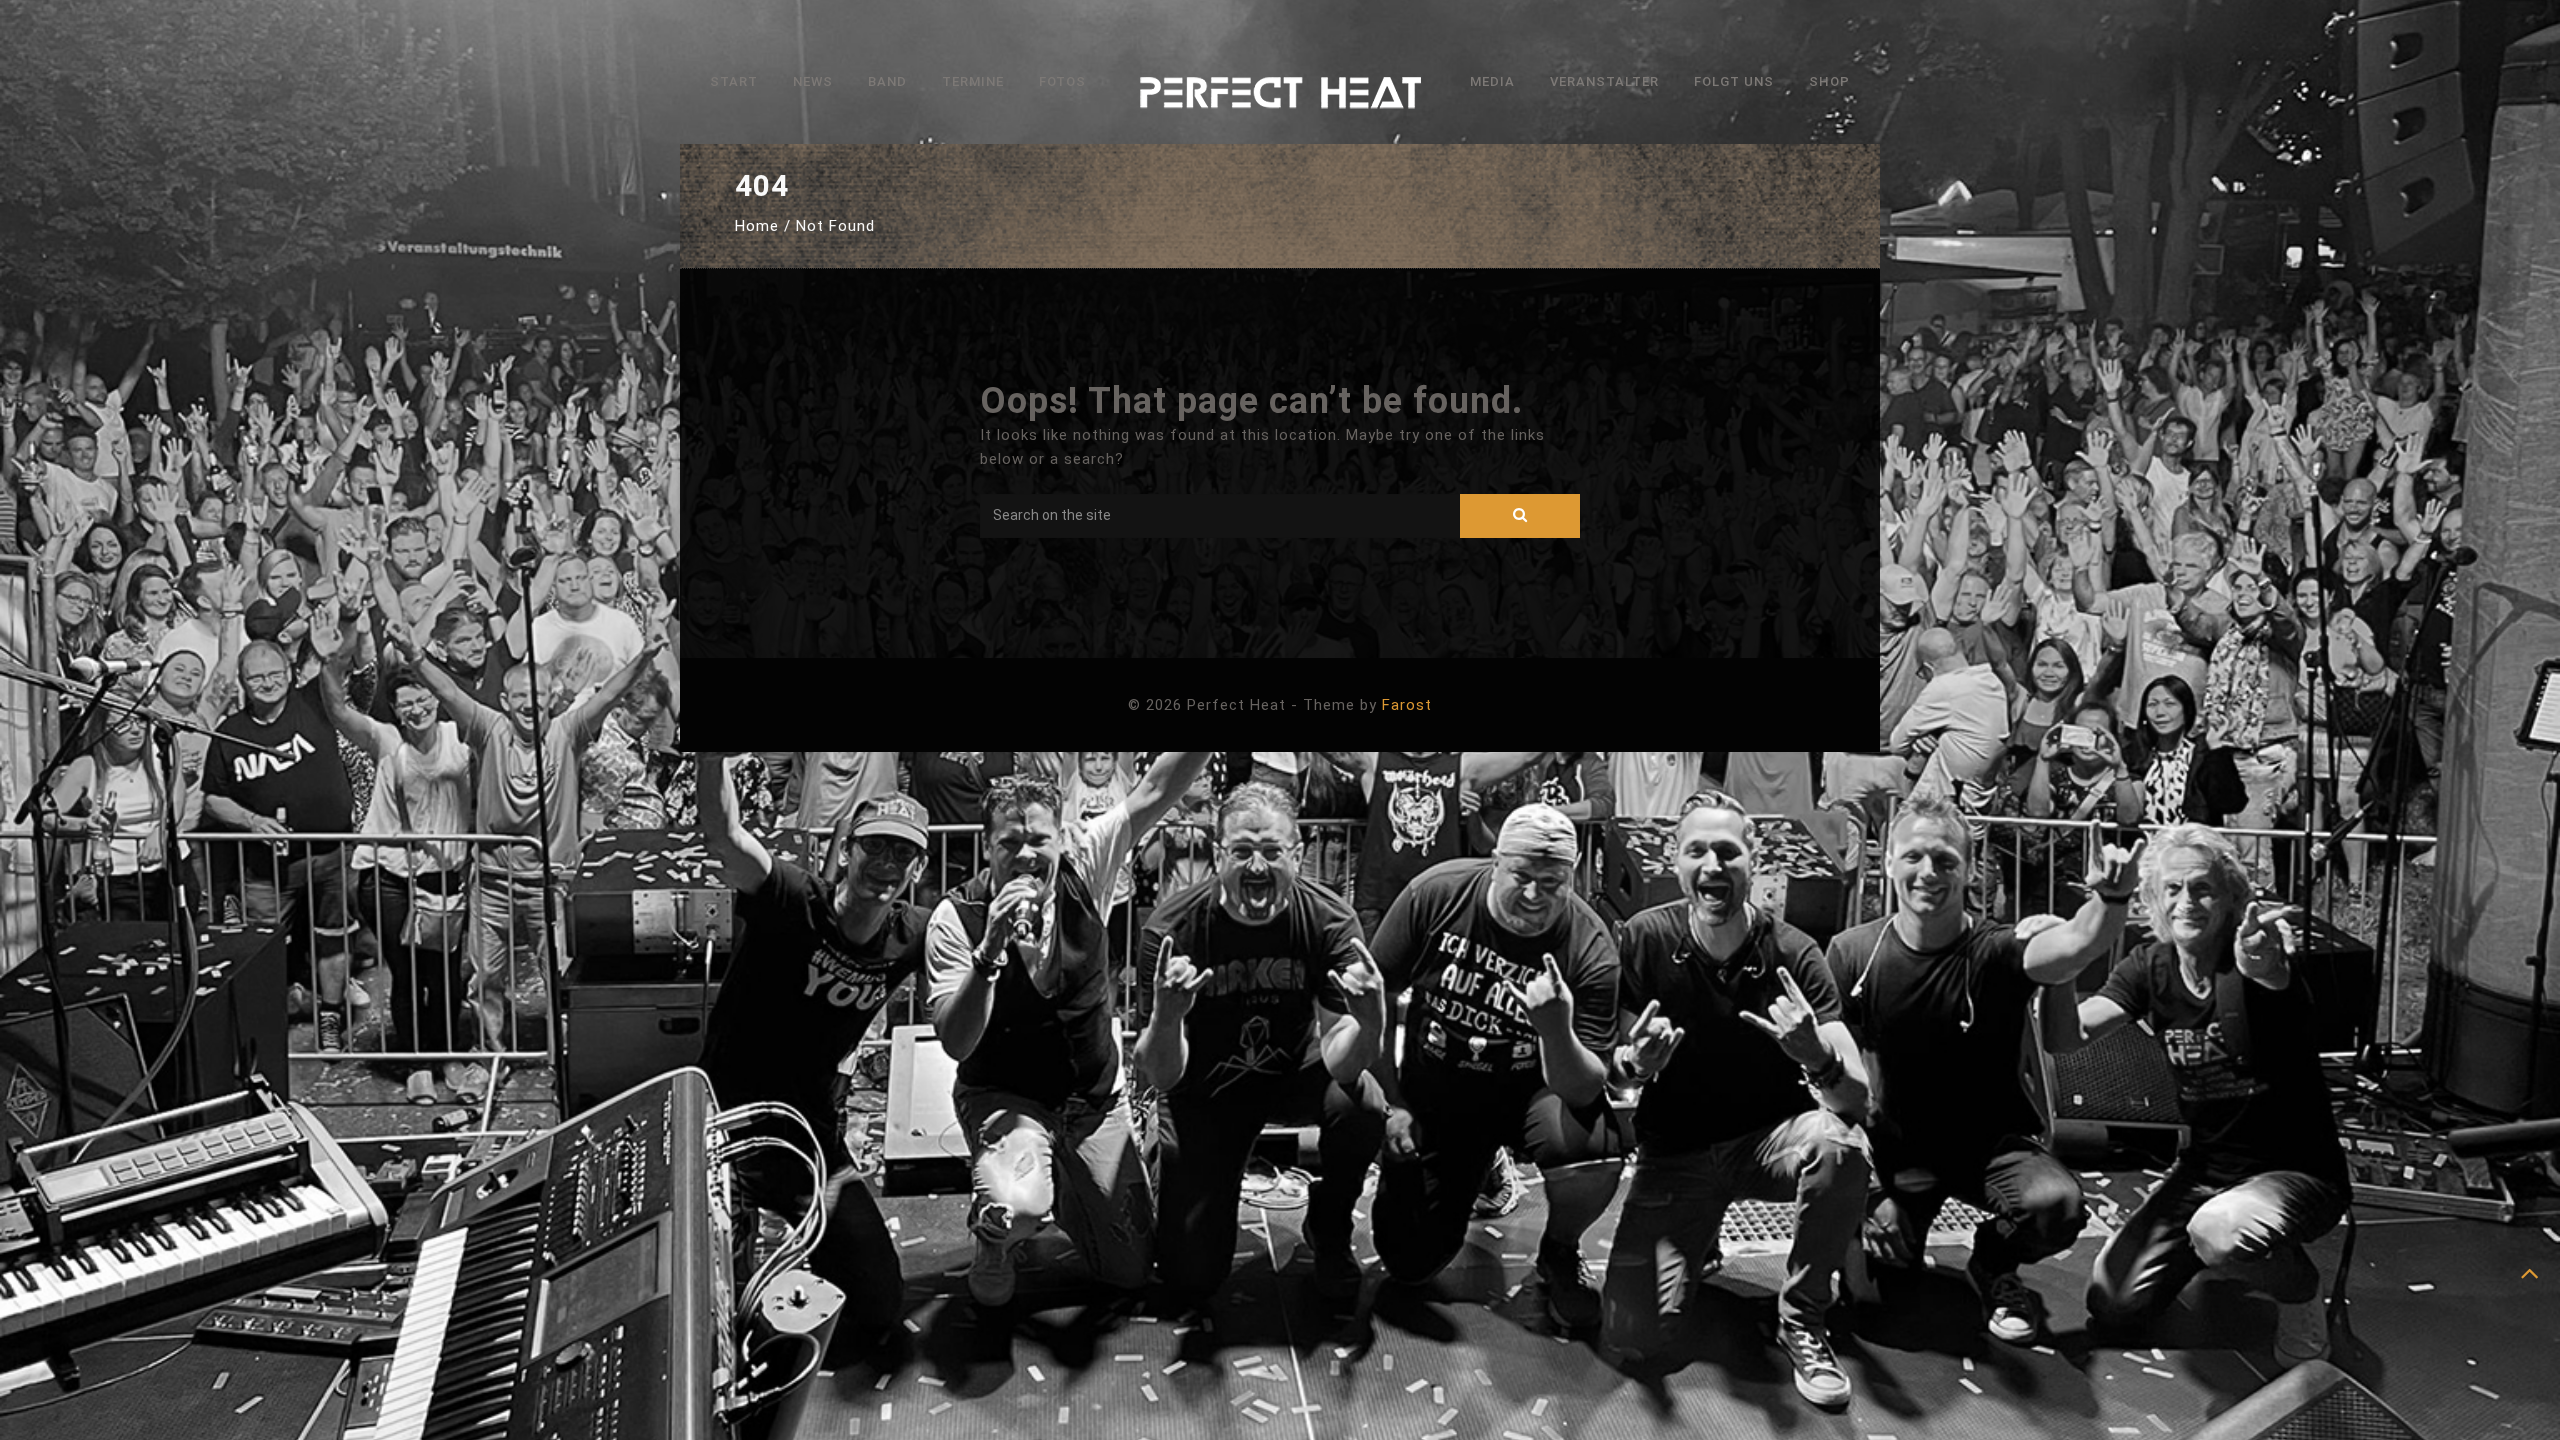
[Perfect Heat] (1280, 97)
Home (757, 226)
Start (734, 81)
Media (1492, 81)
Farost (1407, 705)
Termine (973, 81)
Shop (1829, 81)
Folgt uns (1734, 81)
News (813, 81)
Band (887, 81)
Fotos (1062, 81)
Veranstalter (1604, 81)
